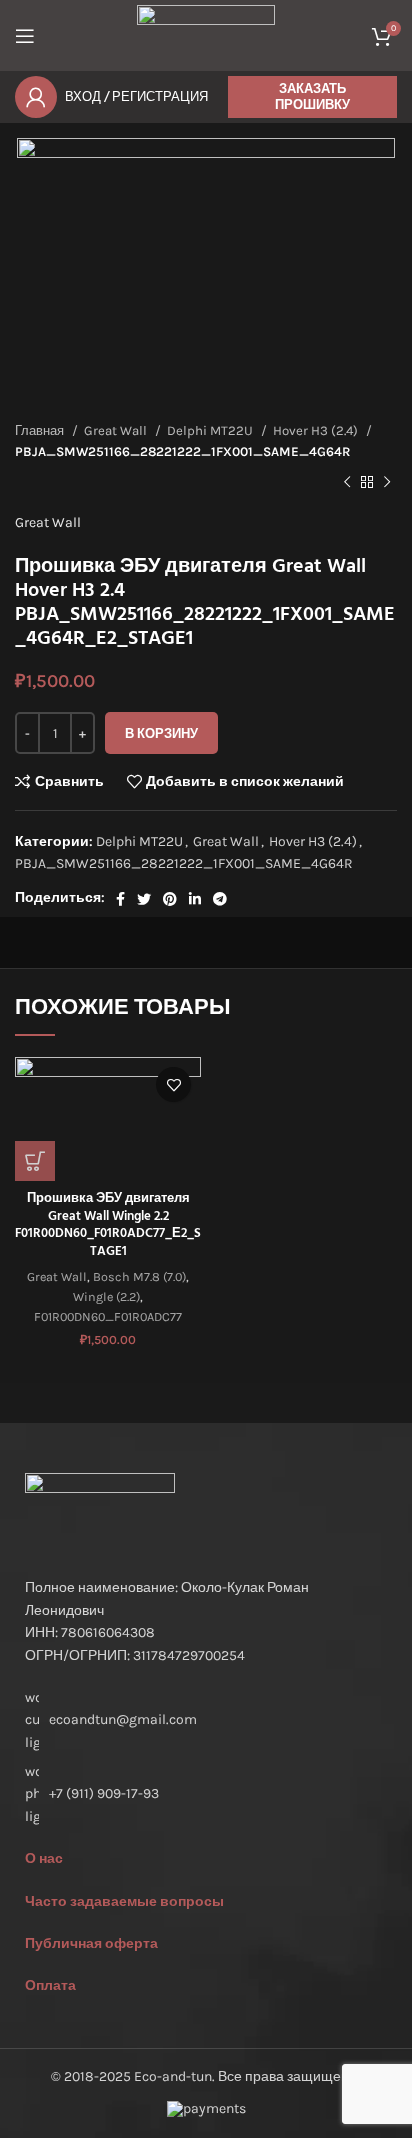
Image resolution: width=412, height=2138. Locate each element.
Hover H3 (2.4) (317, 430)
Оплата (50, 1985)
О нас (44, 1858)
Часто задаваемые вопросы (124, 1901)
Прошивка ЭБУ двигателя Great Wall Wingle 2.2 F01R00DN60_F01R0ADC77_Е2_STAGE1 (108, 1225)
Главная (41, 430)
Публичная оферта (91, 1943)
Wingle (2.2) (106, 1296)
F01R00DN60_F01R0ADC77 (108, 1316)
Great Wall (117, 430)
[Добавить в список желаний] (173, 1084)
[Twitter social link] (144, 899)
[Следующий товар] (387, 482)
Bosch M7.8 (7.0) (139, 1276)
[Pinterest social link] (170, 899)
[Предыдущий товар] (347, 482)
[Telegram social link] (220, 899)
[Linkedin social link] (195, 899)
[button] (35, 1161)
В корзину (161, 733)
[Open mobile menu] (25, 36)
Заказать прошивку (312, 96)
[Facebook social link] (120, 899)
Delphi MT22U (211, 430)
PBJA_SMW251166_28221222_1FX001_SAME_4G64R (182, 451)
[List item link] (206, 1794)
